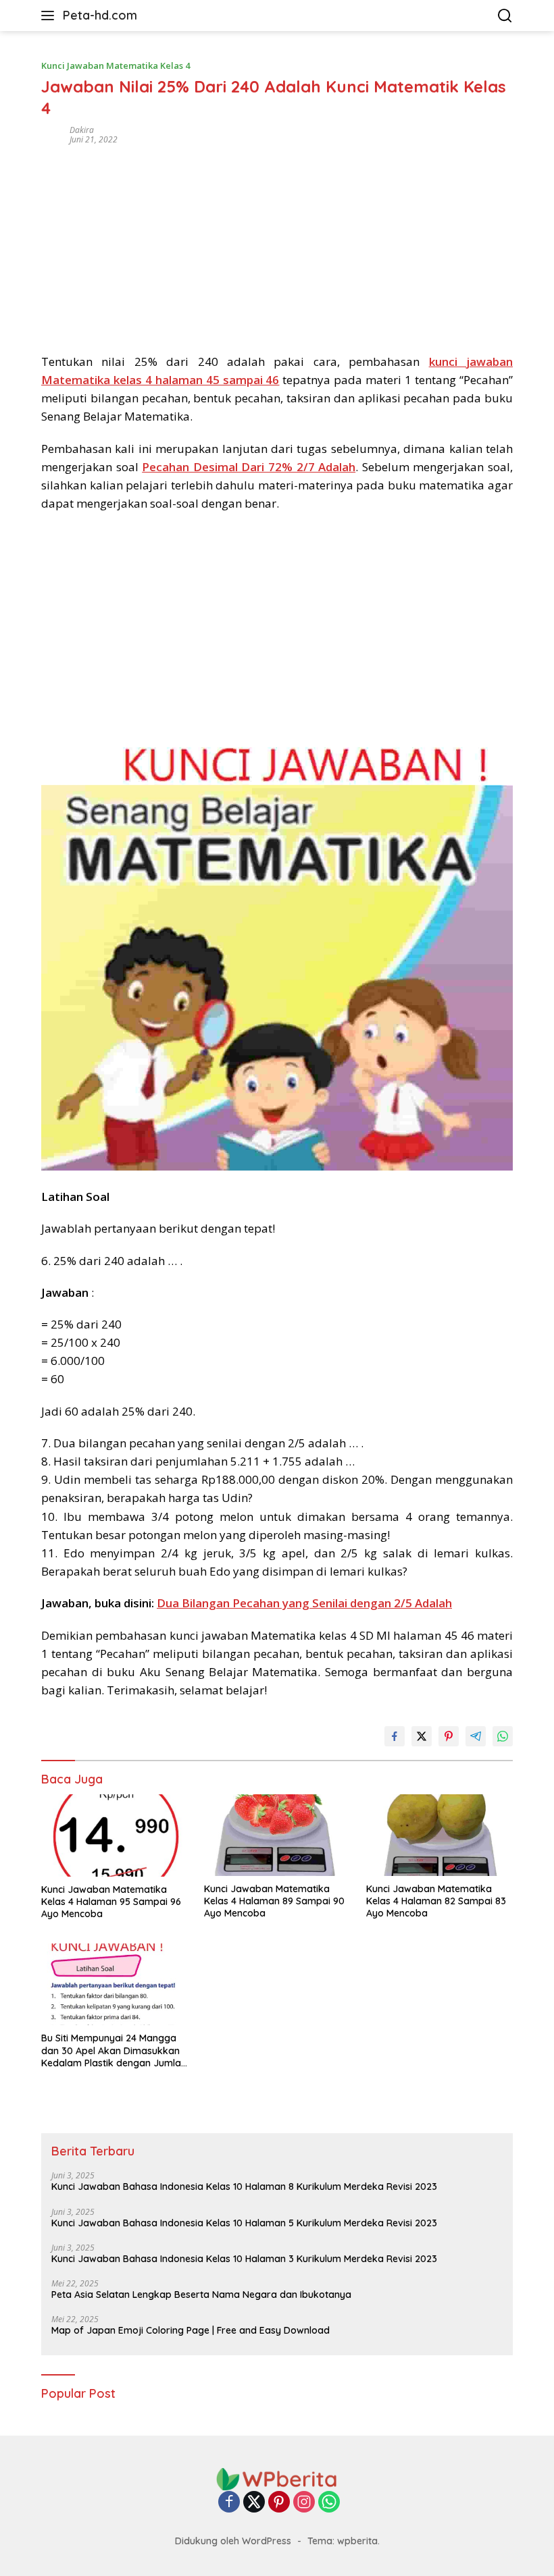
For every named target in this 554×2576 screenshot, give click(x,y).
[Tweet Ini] (422, 1736)
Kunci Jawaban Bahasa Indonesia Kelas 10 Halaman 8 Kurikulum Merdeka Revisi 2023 (244, 2186)
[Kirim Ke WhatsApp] (503, 1736)
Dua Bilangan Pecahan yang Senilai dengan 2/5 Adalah (304, 1603)
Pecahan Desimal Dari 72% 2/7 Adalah (249, 467)
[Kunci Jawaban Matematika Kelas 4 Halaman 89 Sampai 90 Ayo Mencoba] (277, 1835)
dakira (82, 130)
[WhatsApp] (329, 2503)
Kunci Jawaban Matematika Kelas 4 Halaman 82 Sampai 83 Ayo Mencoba (436, 1901)
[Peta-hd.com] (277, 2478)
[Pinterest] (279, 2503)
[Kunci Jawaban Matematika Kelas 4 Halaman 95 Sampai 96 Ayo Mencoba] (115, 1835)
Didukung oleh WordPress (233, 2541)
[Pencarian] (505, 16)
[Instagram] (304, 2503)
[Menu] (50, 16)
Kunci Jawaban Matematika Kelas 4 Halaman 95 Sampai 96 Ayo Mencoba (111, 1902)
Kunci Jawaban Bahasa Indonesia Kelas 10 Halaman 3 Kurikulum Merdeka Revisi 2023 (244, 2259)
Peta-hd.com (100, 15)
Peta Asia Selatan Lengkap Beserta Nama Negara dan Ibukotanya (201, 2295)
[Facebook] (229, 2503)
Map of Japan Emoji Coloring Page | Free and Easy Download (191, 2330)
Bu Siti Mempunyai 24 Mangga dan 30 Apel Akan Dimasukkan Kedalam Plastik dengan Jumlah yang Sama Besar (114, 2050)
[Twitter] (254, 2503)
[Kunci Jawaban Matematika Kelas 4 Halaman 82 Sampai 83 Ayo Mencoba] (439, 1835)
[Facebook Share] (395, 1736)
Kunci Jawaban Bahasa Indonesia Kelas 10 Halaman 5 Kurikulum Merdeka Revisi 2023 (244, 2223)
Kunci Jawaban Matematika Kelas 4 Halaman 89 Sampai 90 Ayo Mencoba (274, 1901)
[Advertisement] (277, 244)
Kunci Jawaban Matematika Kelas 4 (116, 65)
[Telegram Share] (476, 1736)
